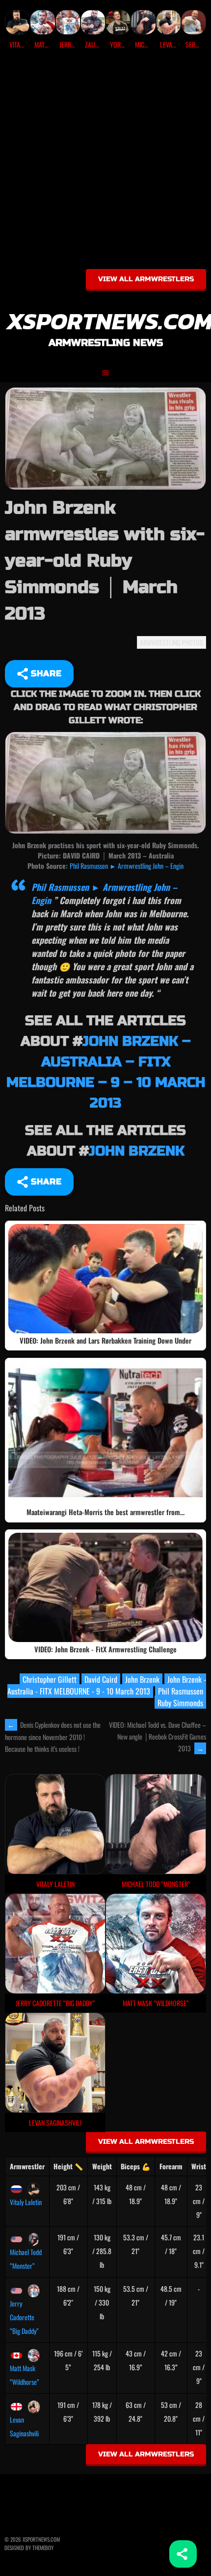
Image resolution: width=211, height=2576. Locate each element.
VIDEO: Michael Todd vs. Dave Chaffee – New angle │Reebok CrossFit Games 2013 (158, 1736)
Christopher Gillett (50, 1679)
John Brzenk (137, 1151)
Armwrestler (27, 2166)
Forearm (171, 2166)
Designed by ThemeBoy (29, 2548)
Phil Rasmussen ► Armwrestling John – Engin (127, 866)
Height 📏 (68, 2166)
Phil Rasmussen (181, 1691)
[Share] (183, 2554)
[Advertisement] (105, 163)
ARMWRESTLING (160, 642)
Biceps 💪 (135, 2166)
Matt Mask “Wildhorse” (25, 2375)
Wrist (199, 2166)
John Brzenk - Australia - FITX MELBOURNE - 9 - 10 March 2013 (107, 1685)
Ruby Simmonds (180, 1703)
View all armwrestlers (146, 279)
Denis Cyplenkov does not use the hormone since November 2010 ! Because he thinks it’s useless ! (53, 1737)
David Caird (101, 1679)
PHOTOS (192, 642)
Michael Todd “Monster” (26, 2259)
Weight (102, 2166)
